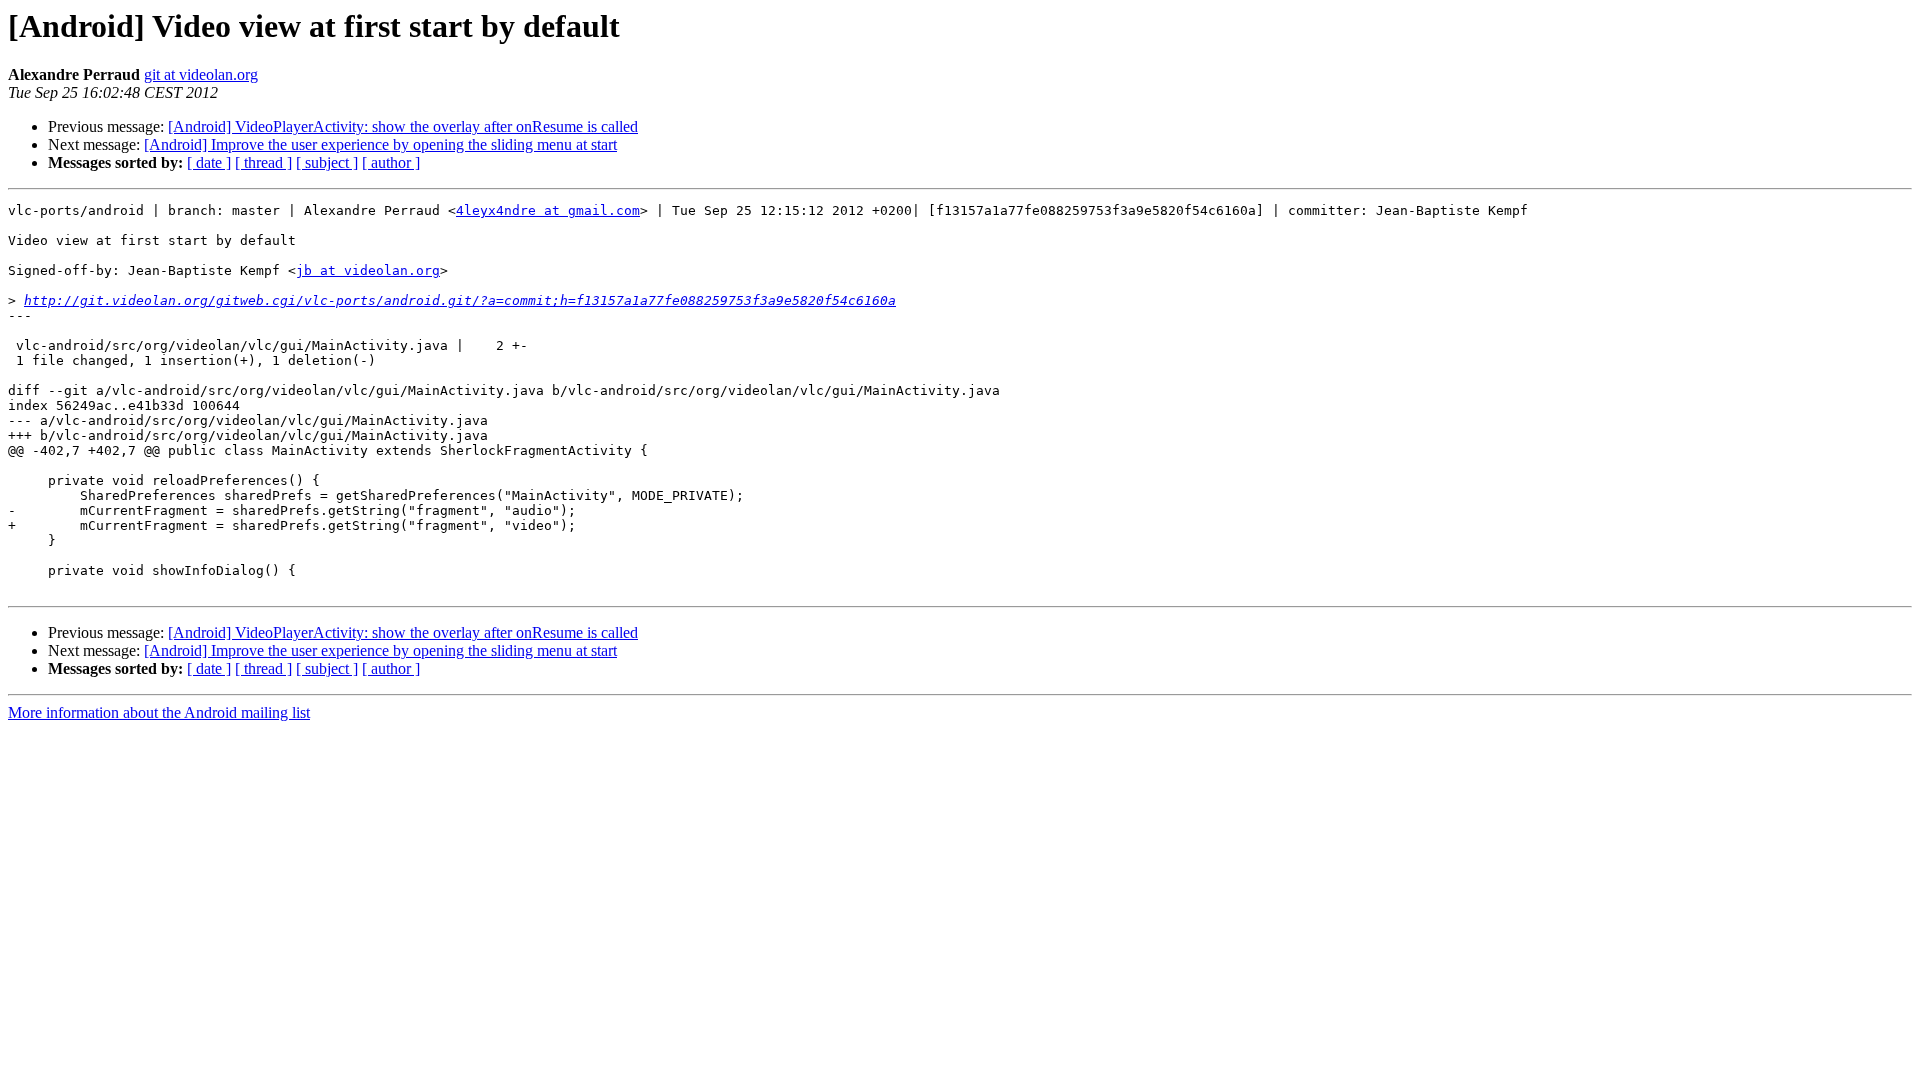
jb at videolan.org (368, 270)
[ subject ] (327, 162)
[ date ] (209, 162)
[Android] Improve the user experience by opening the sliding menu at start (380, 144)
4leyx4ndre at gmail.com (548, 210)
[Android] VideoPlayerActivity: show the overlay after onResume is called (403, 126)
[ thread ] (263, 162)
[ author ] (391, 162)
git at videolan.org (201, 74)
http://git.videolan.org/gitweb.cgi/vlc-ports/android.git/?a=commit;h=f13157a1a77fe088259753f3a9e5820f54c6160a (460, 300)
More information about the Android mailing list (159, 712)
